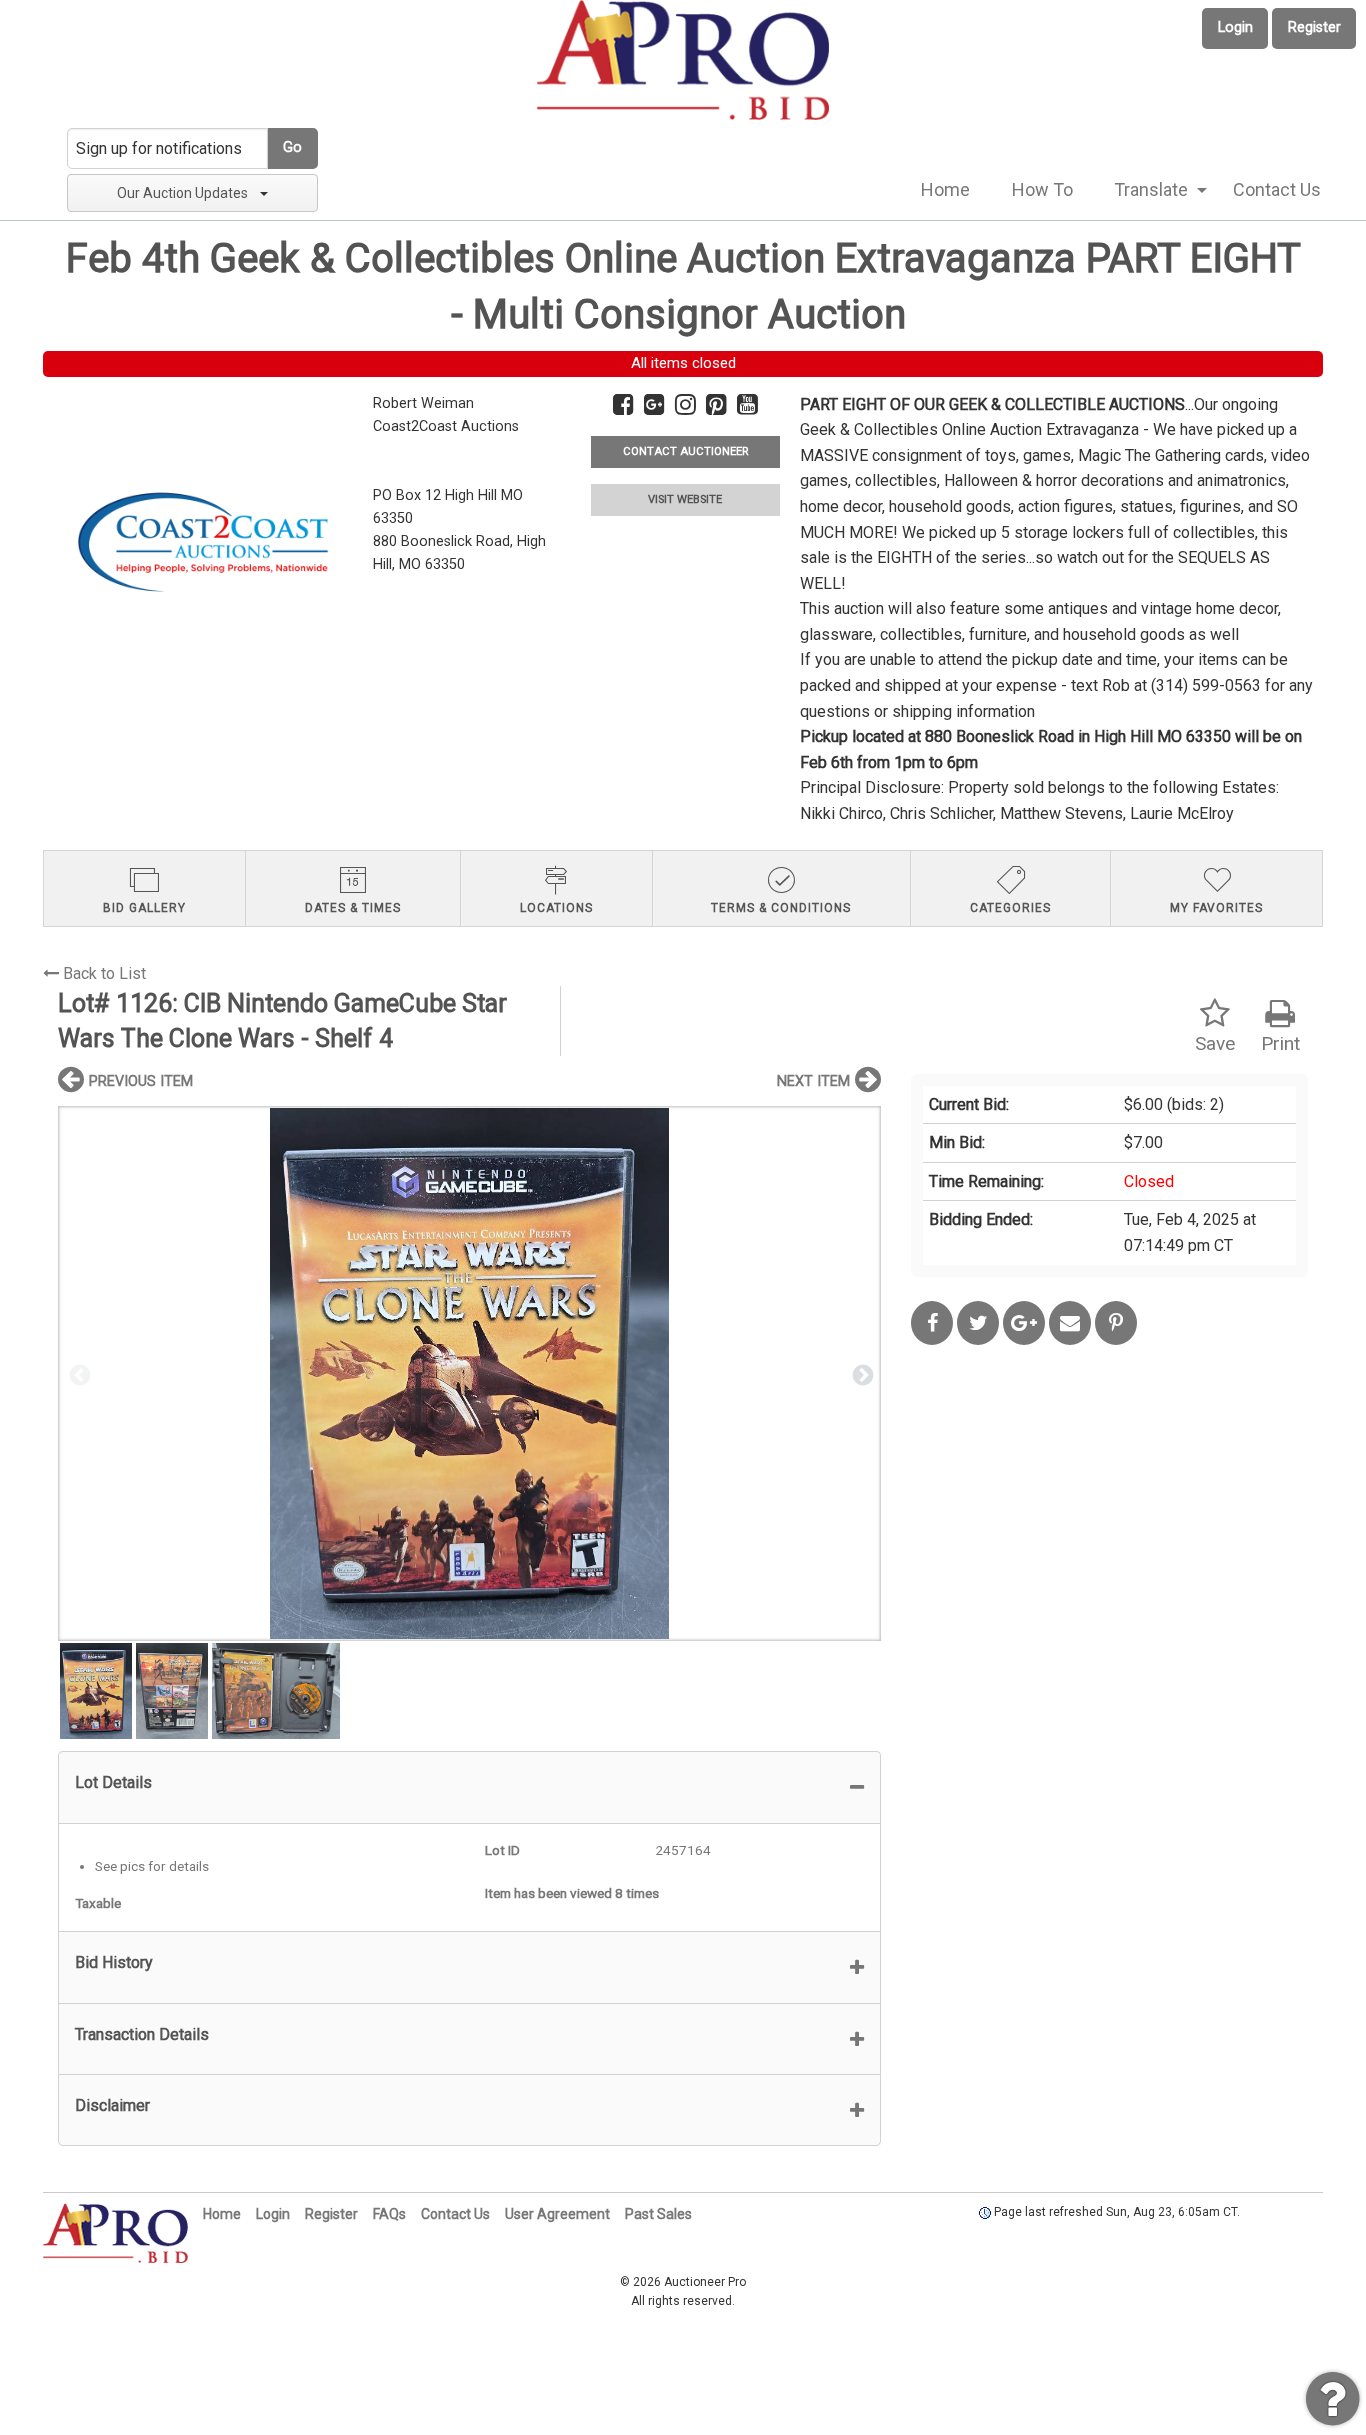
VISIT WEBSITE (685, 499)
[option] (469, 1373)
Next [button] (861, 1374)
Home (945, 189)
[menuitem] (945, 190)
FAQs (389, 2214)
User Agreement (557, 2214)
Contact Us (1277, 189)
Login (1235, 27)
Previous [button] (78, 1374)
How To (1042, 189)
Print (1280, 1043)
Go (292, 147)
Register (1314, 27)
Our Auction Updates (182, 193)
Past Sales (658, 2214)
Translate (1151, 189)
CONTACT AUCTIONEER (685, 451)
